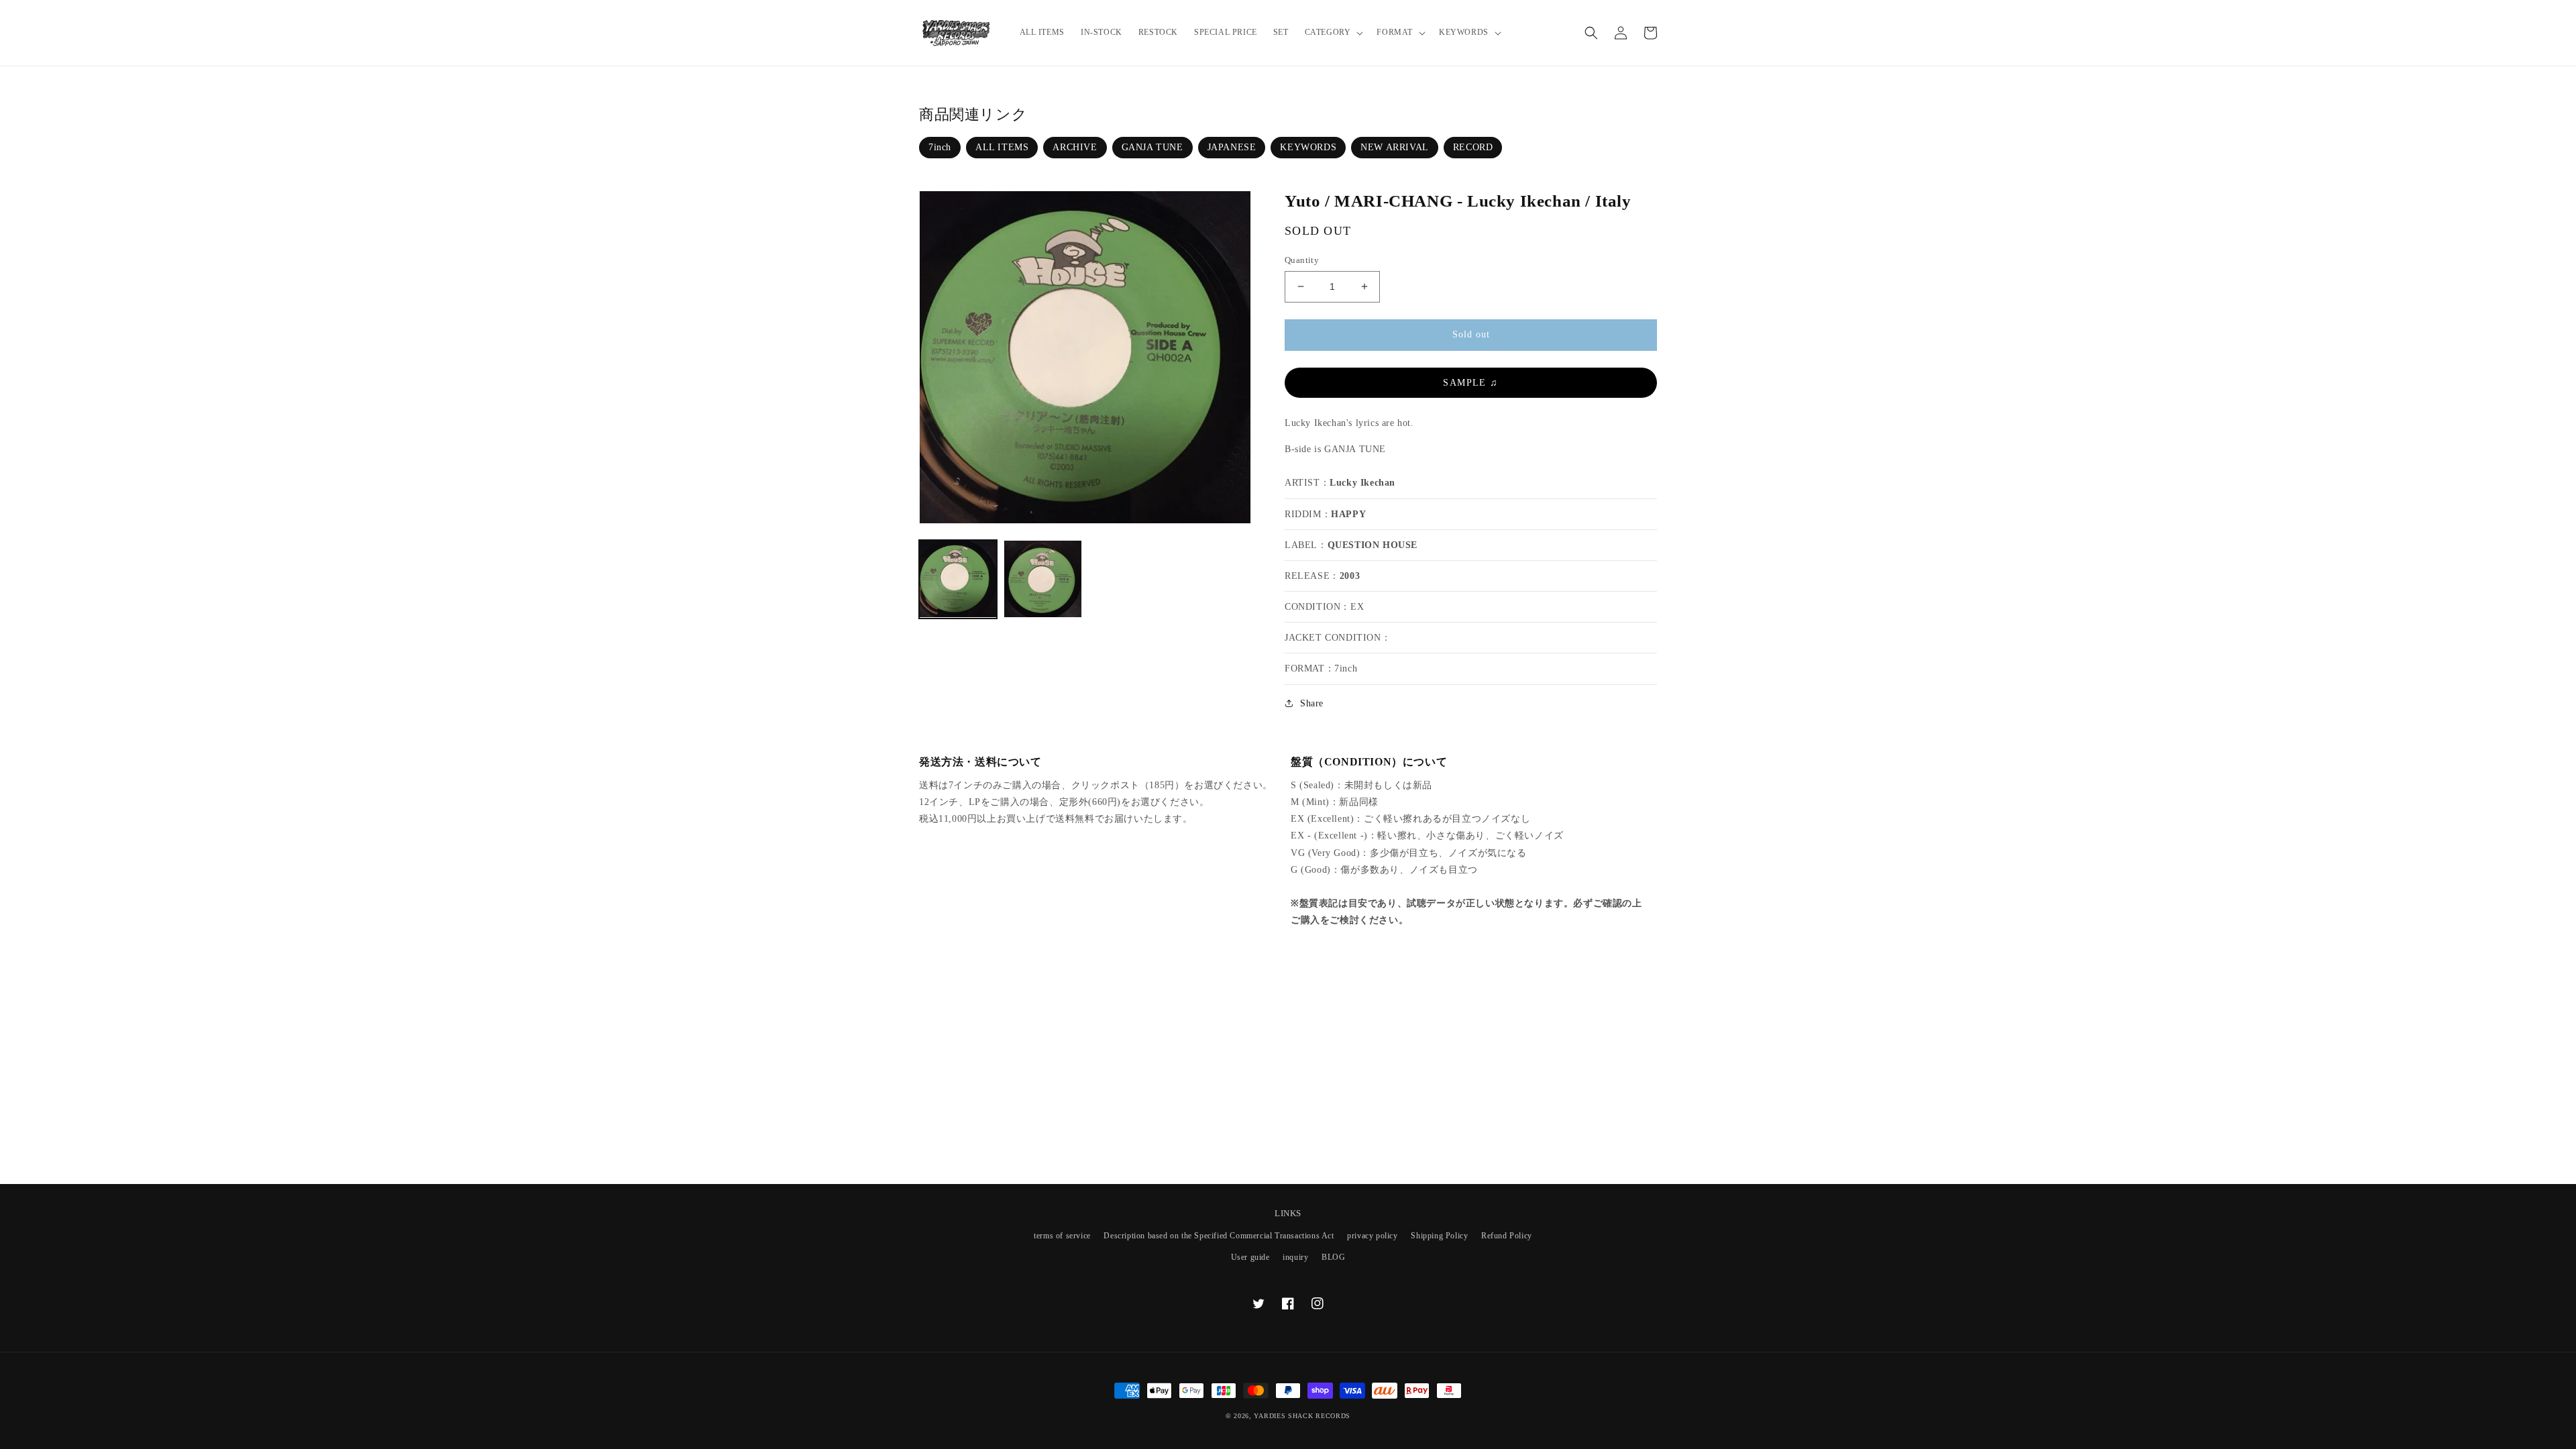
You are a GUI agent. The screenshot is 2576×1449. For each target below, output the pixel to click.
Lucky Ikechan (1362, 483)
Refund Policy (1507, 1236)
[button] (1333, 33)
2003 (1350, 576)
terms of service (1062, 1236)
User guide (1250, 1257)
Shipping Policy (1439, 1236)
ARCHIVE (1075, 147)
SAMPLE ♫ (1470, 383)
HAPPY (1348, 514)
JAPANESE (1232, 147)
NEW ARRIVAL (1395, 147)
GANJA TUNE (1152, 147)
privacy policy (1372, 1236)
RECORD (1473, 147)
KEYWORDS (1308, 147)
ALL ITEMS (1002, 147)
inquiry (1295, 1257)
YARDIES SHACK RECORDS (1302, 1416)
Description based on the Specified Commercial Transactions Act (1219, 1236)
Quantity (1302, 260)
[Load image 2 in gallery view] (1042, 579)
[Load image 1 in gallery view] (958, 579)
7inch (940, 147)
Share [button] (1312, 703)
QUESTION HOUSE (1373, 545)
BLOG (1333, 1257)
